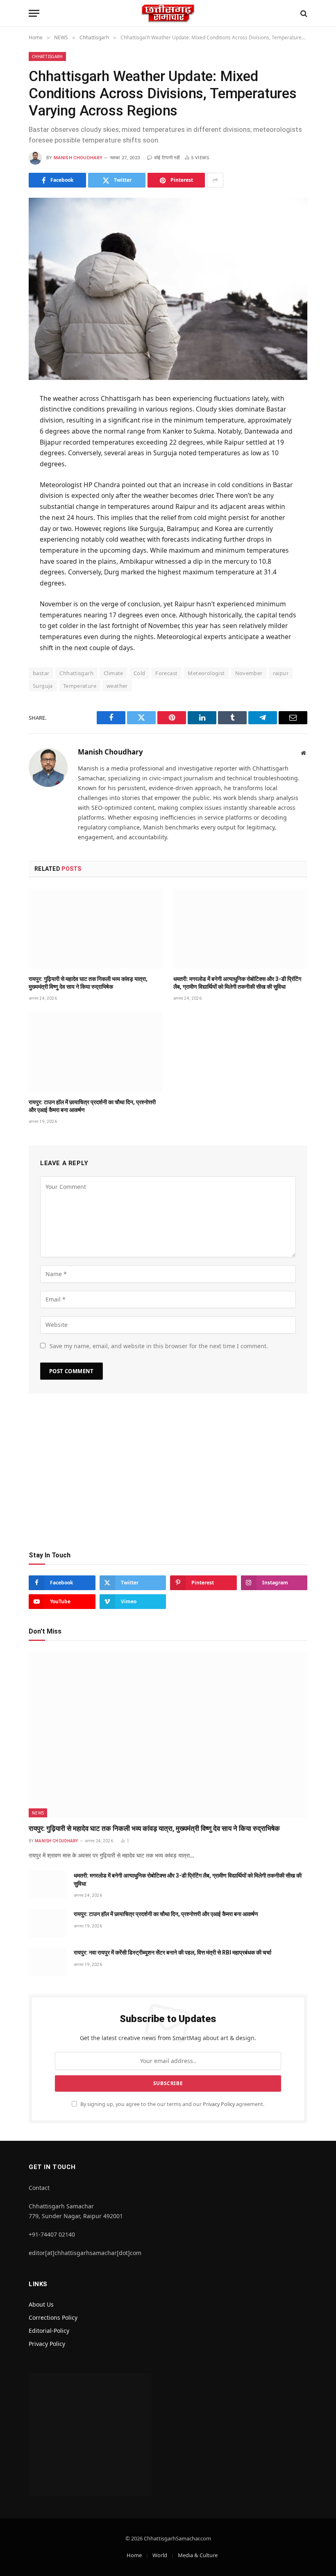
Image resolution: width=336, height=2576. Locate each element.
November (249, 673)
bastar (41, 673)
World (160, 2555)
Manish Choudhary (78, 158)
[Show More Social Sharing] (215, 180)
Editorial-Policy (49, 2331)
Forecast (166, 673)
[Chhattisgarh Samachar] (168, 13)
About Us (41, 2304)
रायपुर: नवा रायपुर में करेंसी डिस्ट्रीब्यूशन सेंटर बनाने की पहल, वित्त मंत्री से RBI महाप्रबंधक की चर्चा (173, 1952)
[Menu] (34, 13)
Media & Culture (198, 2555)
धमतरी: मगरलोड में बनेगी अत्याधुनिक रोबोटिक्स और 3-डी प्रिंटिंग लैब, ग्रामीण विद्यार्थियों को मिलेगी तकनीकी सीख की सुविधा (237, 983)
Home (134, 2555)
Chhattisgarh (47, 56)
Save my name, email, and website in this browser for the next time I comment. (159, 1346)
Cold (140, 673)
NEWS (38, 1813)
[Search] (303, 13)
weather (117, 686)
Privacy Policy (219, 2104)
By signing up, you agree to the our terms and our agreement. (172, 2104)
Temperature (80, 686)
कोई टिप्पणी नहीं (167, 158)
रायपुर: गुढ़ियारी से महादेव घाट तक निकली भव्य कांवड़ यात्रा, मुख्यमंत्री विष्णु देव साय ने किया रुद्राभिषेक (88, 983)
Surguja (43, 686)
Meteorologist (206, 673)
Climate (114, 673)
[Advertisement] (168, 1476)
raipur (281, 673)
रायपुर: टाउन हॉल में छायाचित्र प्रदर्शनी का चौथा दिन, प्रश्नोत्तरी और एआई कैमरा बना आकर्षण (92, 1106)
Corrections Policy (53, 2317)
